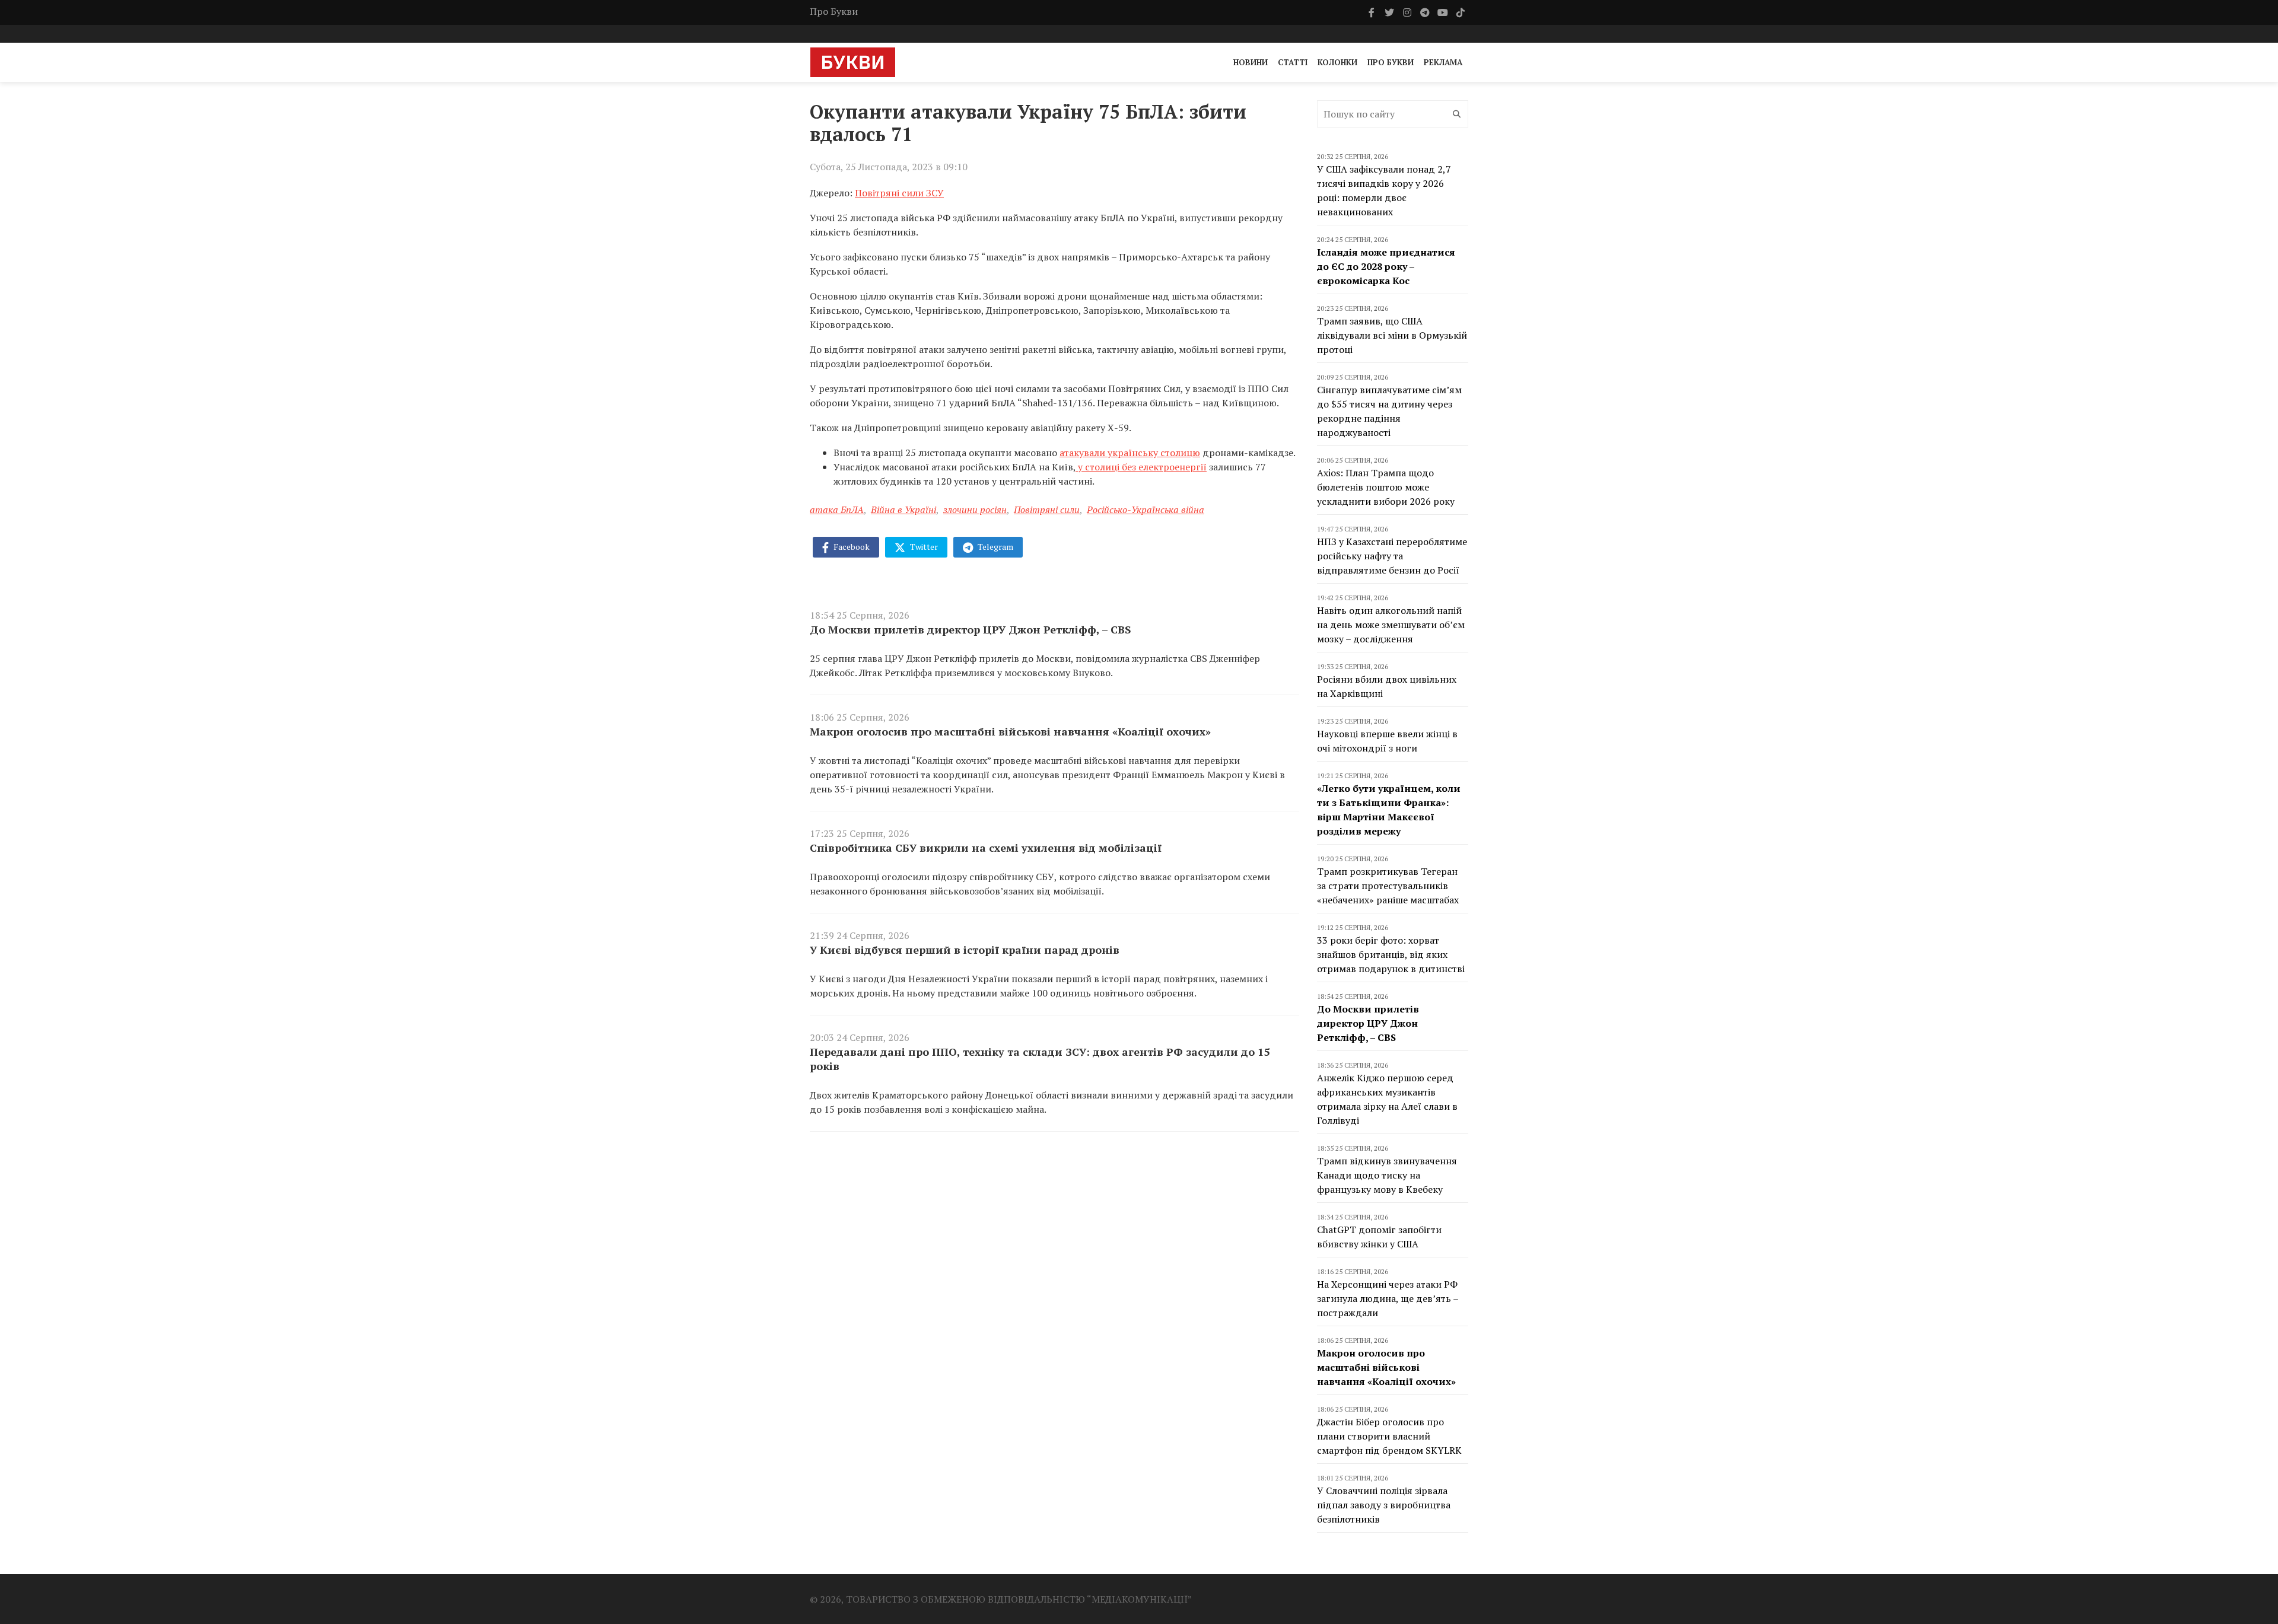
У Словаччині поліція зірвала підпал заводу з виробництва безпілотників (1384, 1505)
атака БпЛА (837, 510)
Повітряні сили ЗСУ (899, 193)
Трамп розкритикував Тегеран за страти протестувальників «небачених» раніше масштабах (1388, 886)
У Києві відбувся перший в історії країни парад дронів (965, 950)
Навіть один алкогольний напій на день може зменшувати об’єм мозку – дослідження (1391, 625)
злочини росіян (975, 510)
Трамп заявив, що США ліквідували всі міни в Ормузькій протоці (1392, 335)
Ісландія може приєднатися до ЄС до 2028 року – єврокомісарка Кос (1386, 266)
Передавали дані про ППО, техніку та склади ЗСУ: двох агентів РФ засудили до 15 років (1040, 1059)
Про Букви (834, 11)
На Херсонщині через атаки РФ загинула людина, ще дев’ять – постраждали (1388, 1298)
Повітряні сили (1047, 510)
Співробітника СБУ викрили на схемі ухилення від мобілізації (986, 848)
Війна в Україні (903, 510)
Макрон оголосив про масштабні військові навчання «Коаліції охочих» (1010, 731)
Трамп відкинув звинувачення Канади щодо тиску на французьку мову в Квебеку (1387, 1175)
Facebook (851, 547)
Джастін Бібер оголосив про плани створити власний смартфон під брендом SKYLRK (1389, 1436)
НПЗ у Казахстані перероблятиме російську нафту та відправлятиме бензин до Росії (1392, 556)
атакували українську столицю (1130, 453)
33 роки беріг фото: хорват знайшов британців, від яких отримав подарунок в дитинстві (1391, 954)
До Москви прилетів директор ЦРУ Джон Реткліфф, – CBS (971, 629)
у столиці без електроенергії (1141, 467)
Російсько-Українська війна (1146, 510)
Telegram (995, 547)
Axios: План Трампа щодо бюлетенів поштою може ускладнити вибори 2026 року (1386, 487)
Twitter (923, 547)
